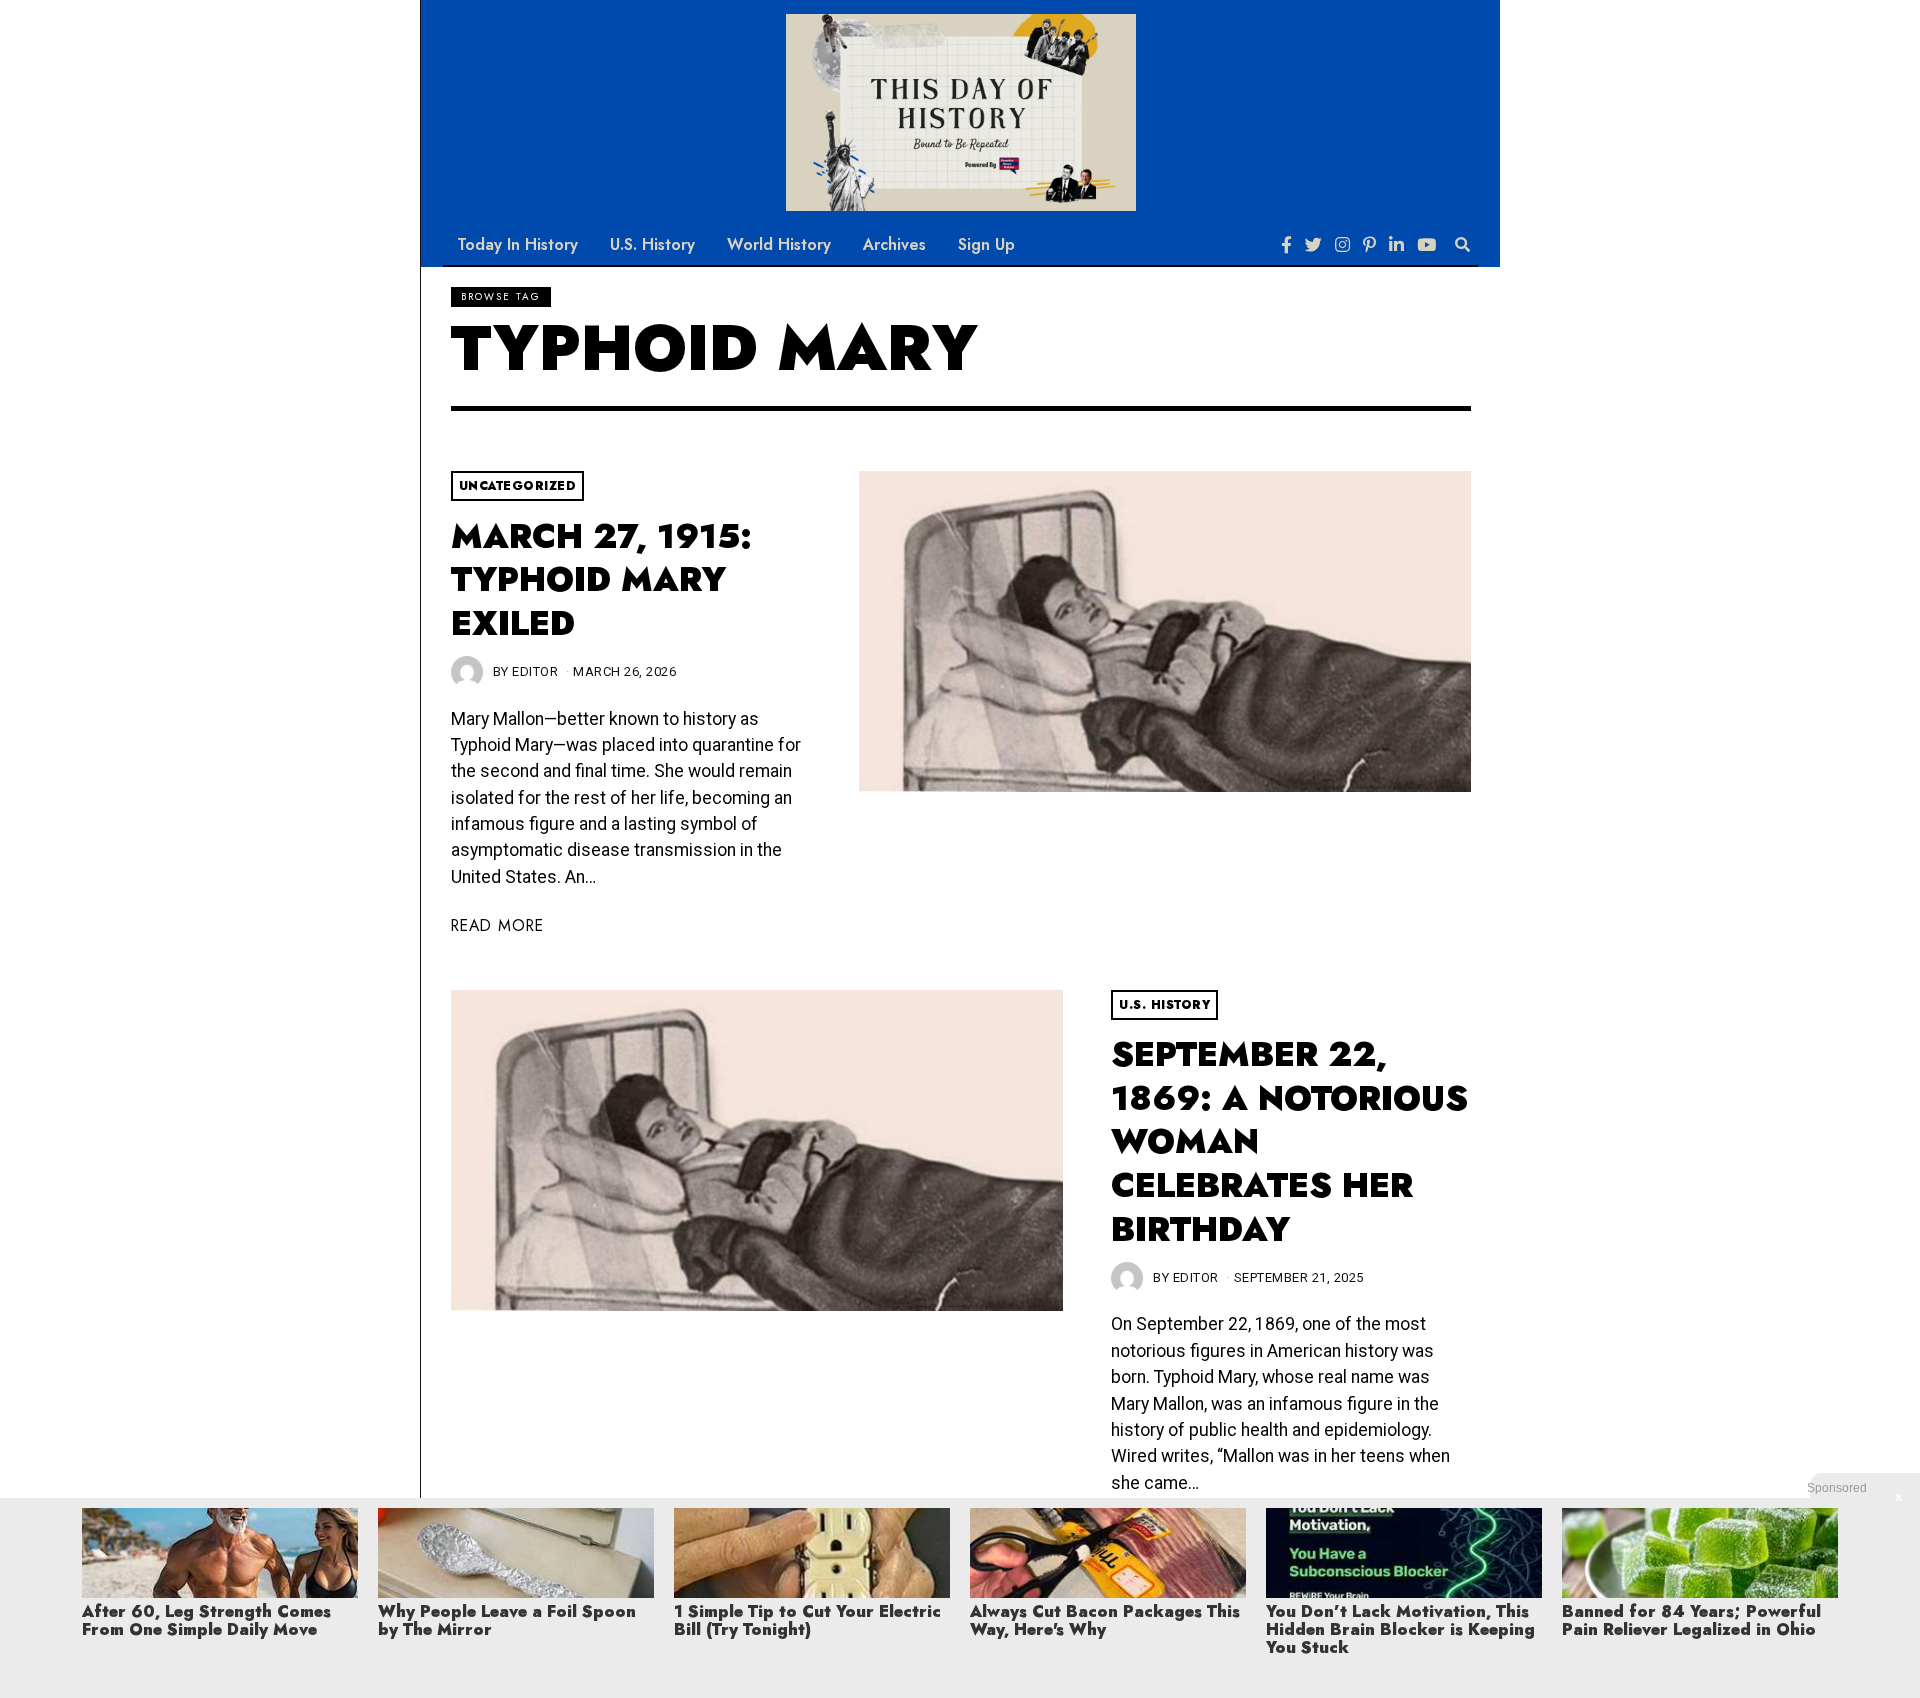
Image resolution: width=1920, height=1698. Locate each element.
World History (779, 244)
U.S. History (652, 244)
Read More (497, 925)
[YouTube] (1426, 245)
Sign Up (986, 244)
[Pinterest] (1369, 245)
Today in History (517, 244)
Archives (894, 244)
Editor (535, 671)
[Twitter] (1313, 245)
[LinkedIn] (1396, 245)
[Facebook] (1286, 245)
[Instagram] (1342, 245)
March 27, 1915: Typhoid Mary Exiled (601, 580)
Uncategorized (518, 486)
